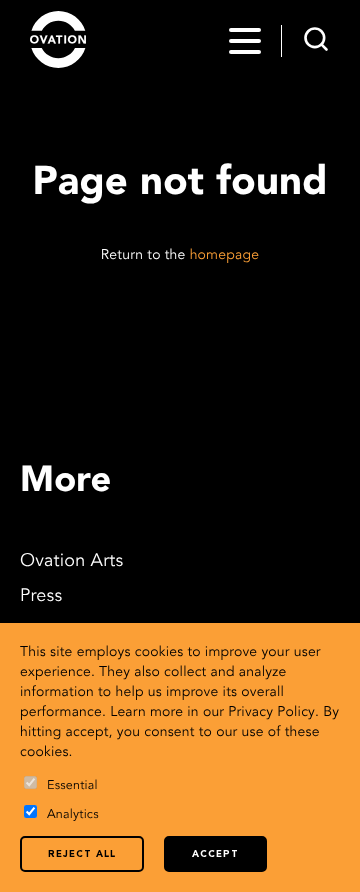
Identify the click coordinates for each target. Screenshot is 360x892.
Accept (215, 854)
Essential (72, 786)
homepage (225, 256)
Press (41, 597)
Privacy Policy (271, 713)
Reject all (82, 854)
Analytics (73, 815)
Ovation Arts (71, 562)
